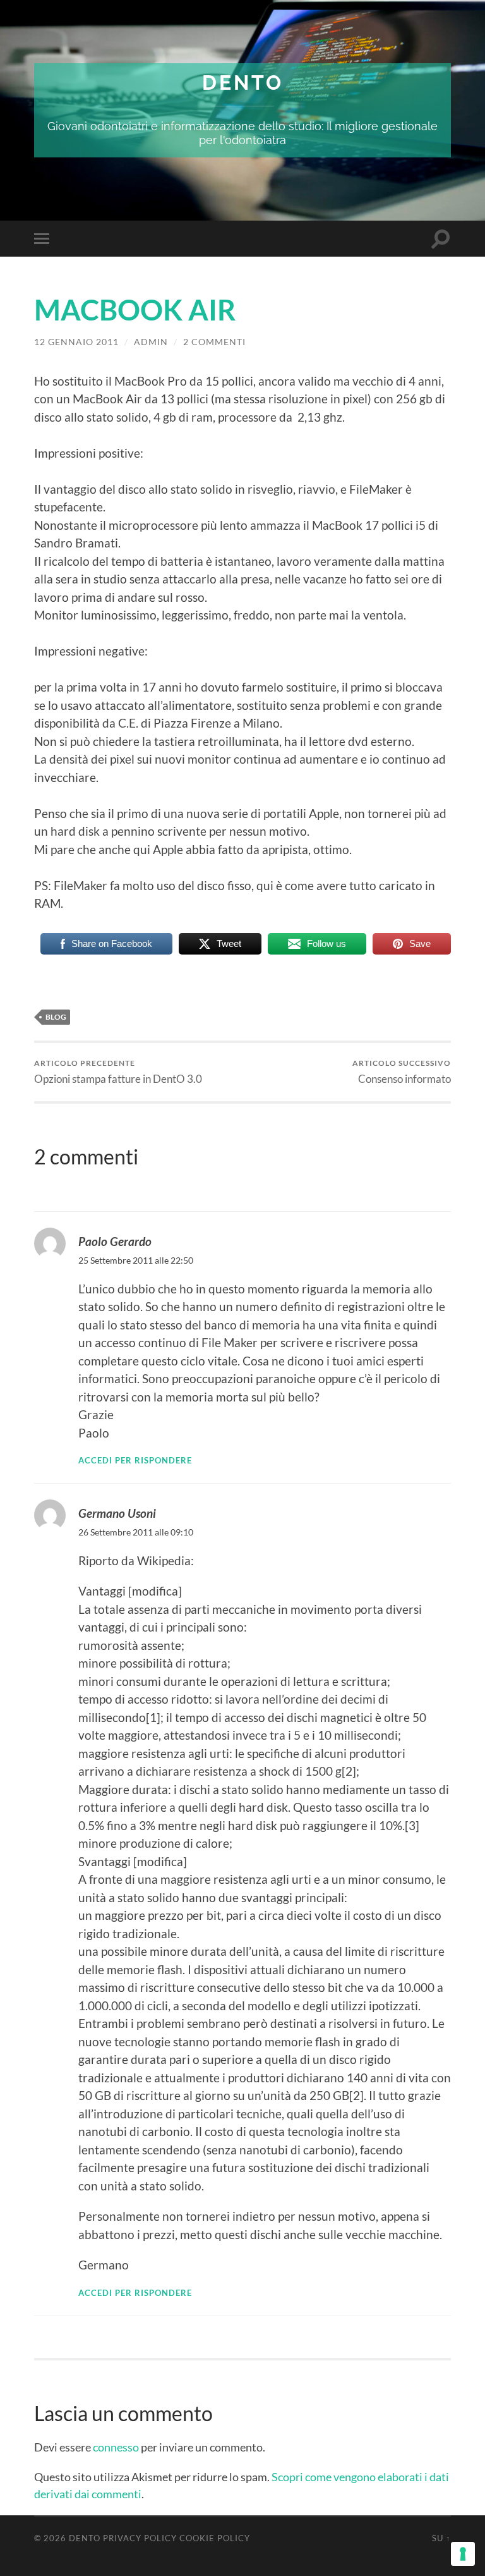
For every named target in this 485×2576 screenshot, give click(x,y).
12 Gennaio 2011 (76, 342)
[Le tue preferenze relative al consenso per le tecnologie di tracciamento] (463, 2554)
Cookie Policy (215, 2538)
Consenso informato (402, 1072)
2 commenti (214, 342)
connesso (116, 2447)
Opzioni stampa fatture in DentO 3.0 (118, 1072)
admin (151, 342)
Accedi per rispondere (135, 1460)
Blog (56, 1017)
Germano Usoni (117, 1513)
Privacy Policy (140, 2538)
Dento (243, 82)
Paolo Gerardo (115, 1241)
